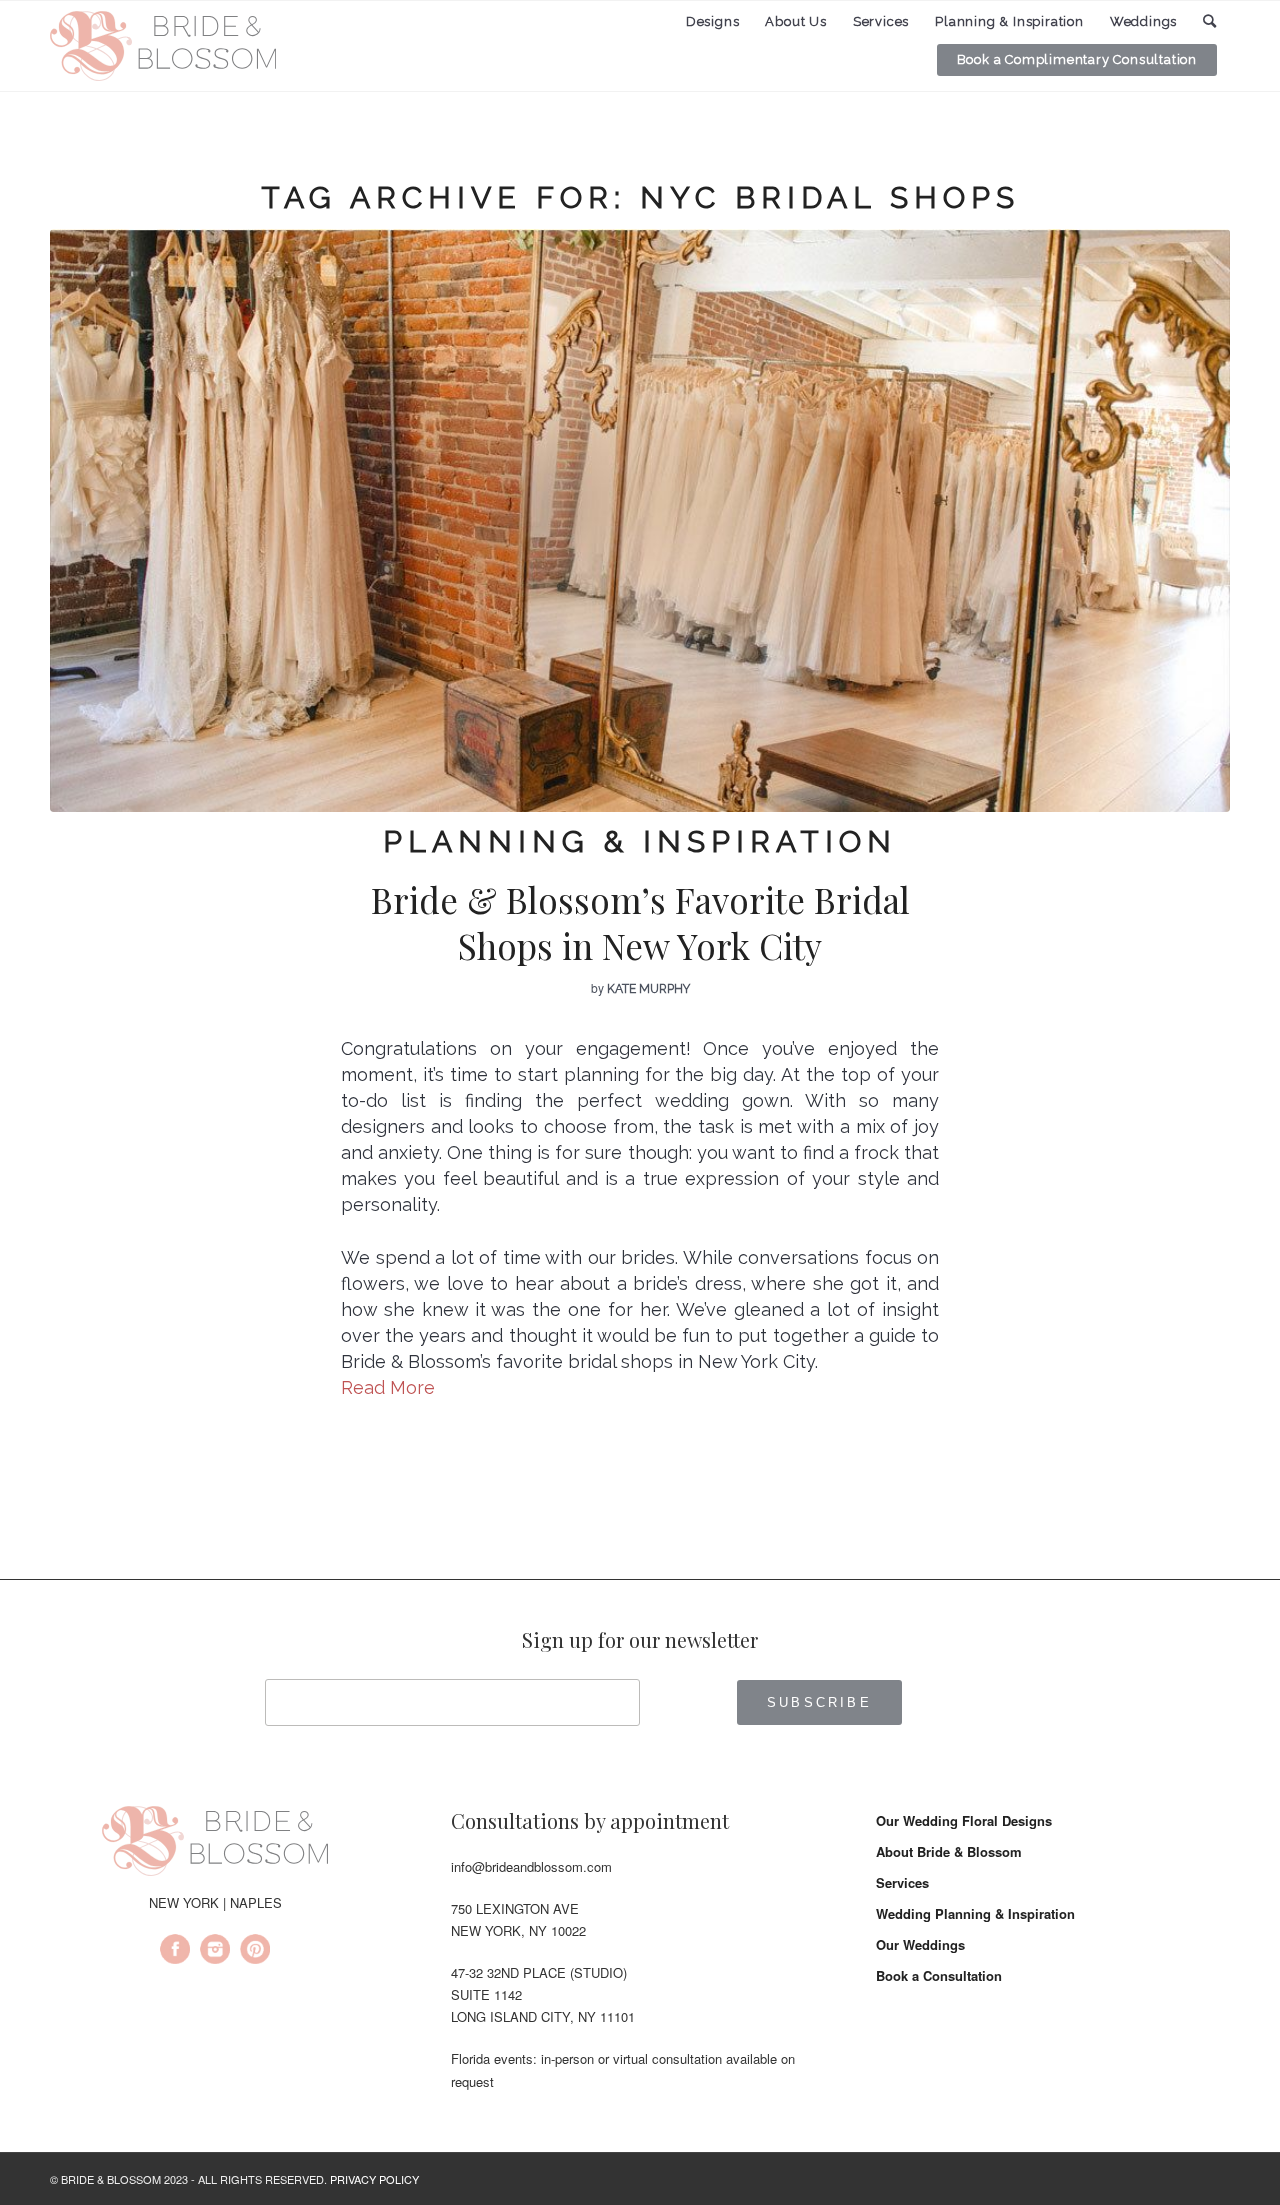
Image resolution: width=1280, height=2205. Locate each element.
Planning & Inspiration (640, 841)
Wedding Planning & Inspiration (975, 1913)
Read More (388, 1387)
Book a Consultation (939, 1975)
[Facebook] (175, 1952)
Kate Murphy (648, 989)
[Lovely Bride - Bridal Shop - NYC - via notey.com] (640, 520)
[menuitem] (713, 22)
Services (902, 1882)
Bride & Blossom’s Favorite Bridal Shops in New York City (640, 922)
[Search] (1210, 21)
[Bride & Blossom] (215, 1844)
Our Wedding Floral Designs (964, 1820)
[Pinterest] (255, 1952)
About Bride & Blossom (949, 1851)
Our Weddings (920, 1944)
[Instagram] (215, 1952)
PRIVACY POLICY (374, 2179)
